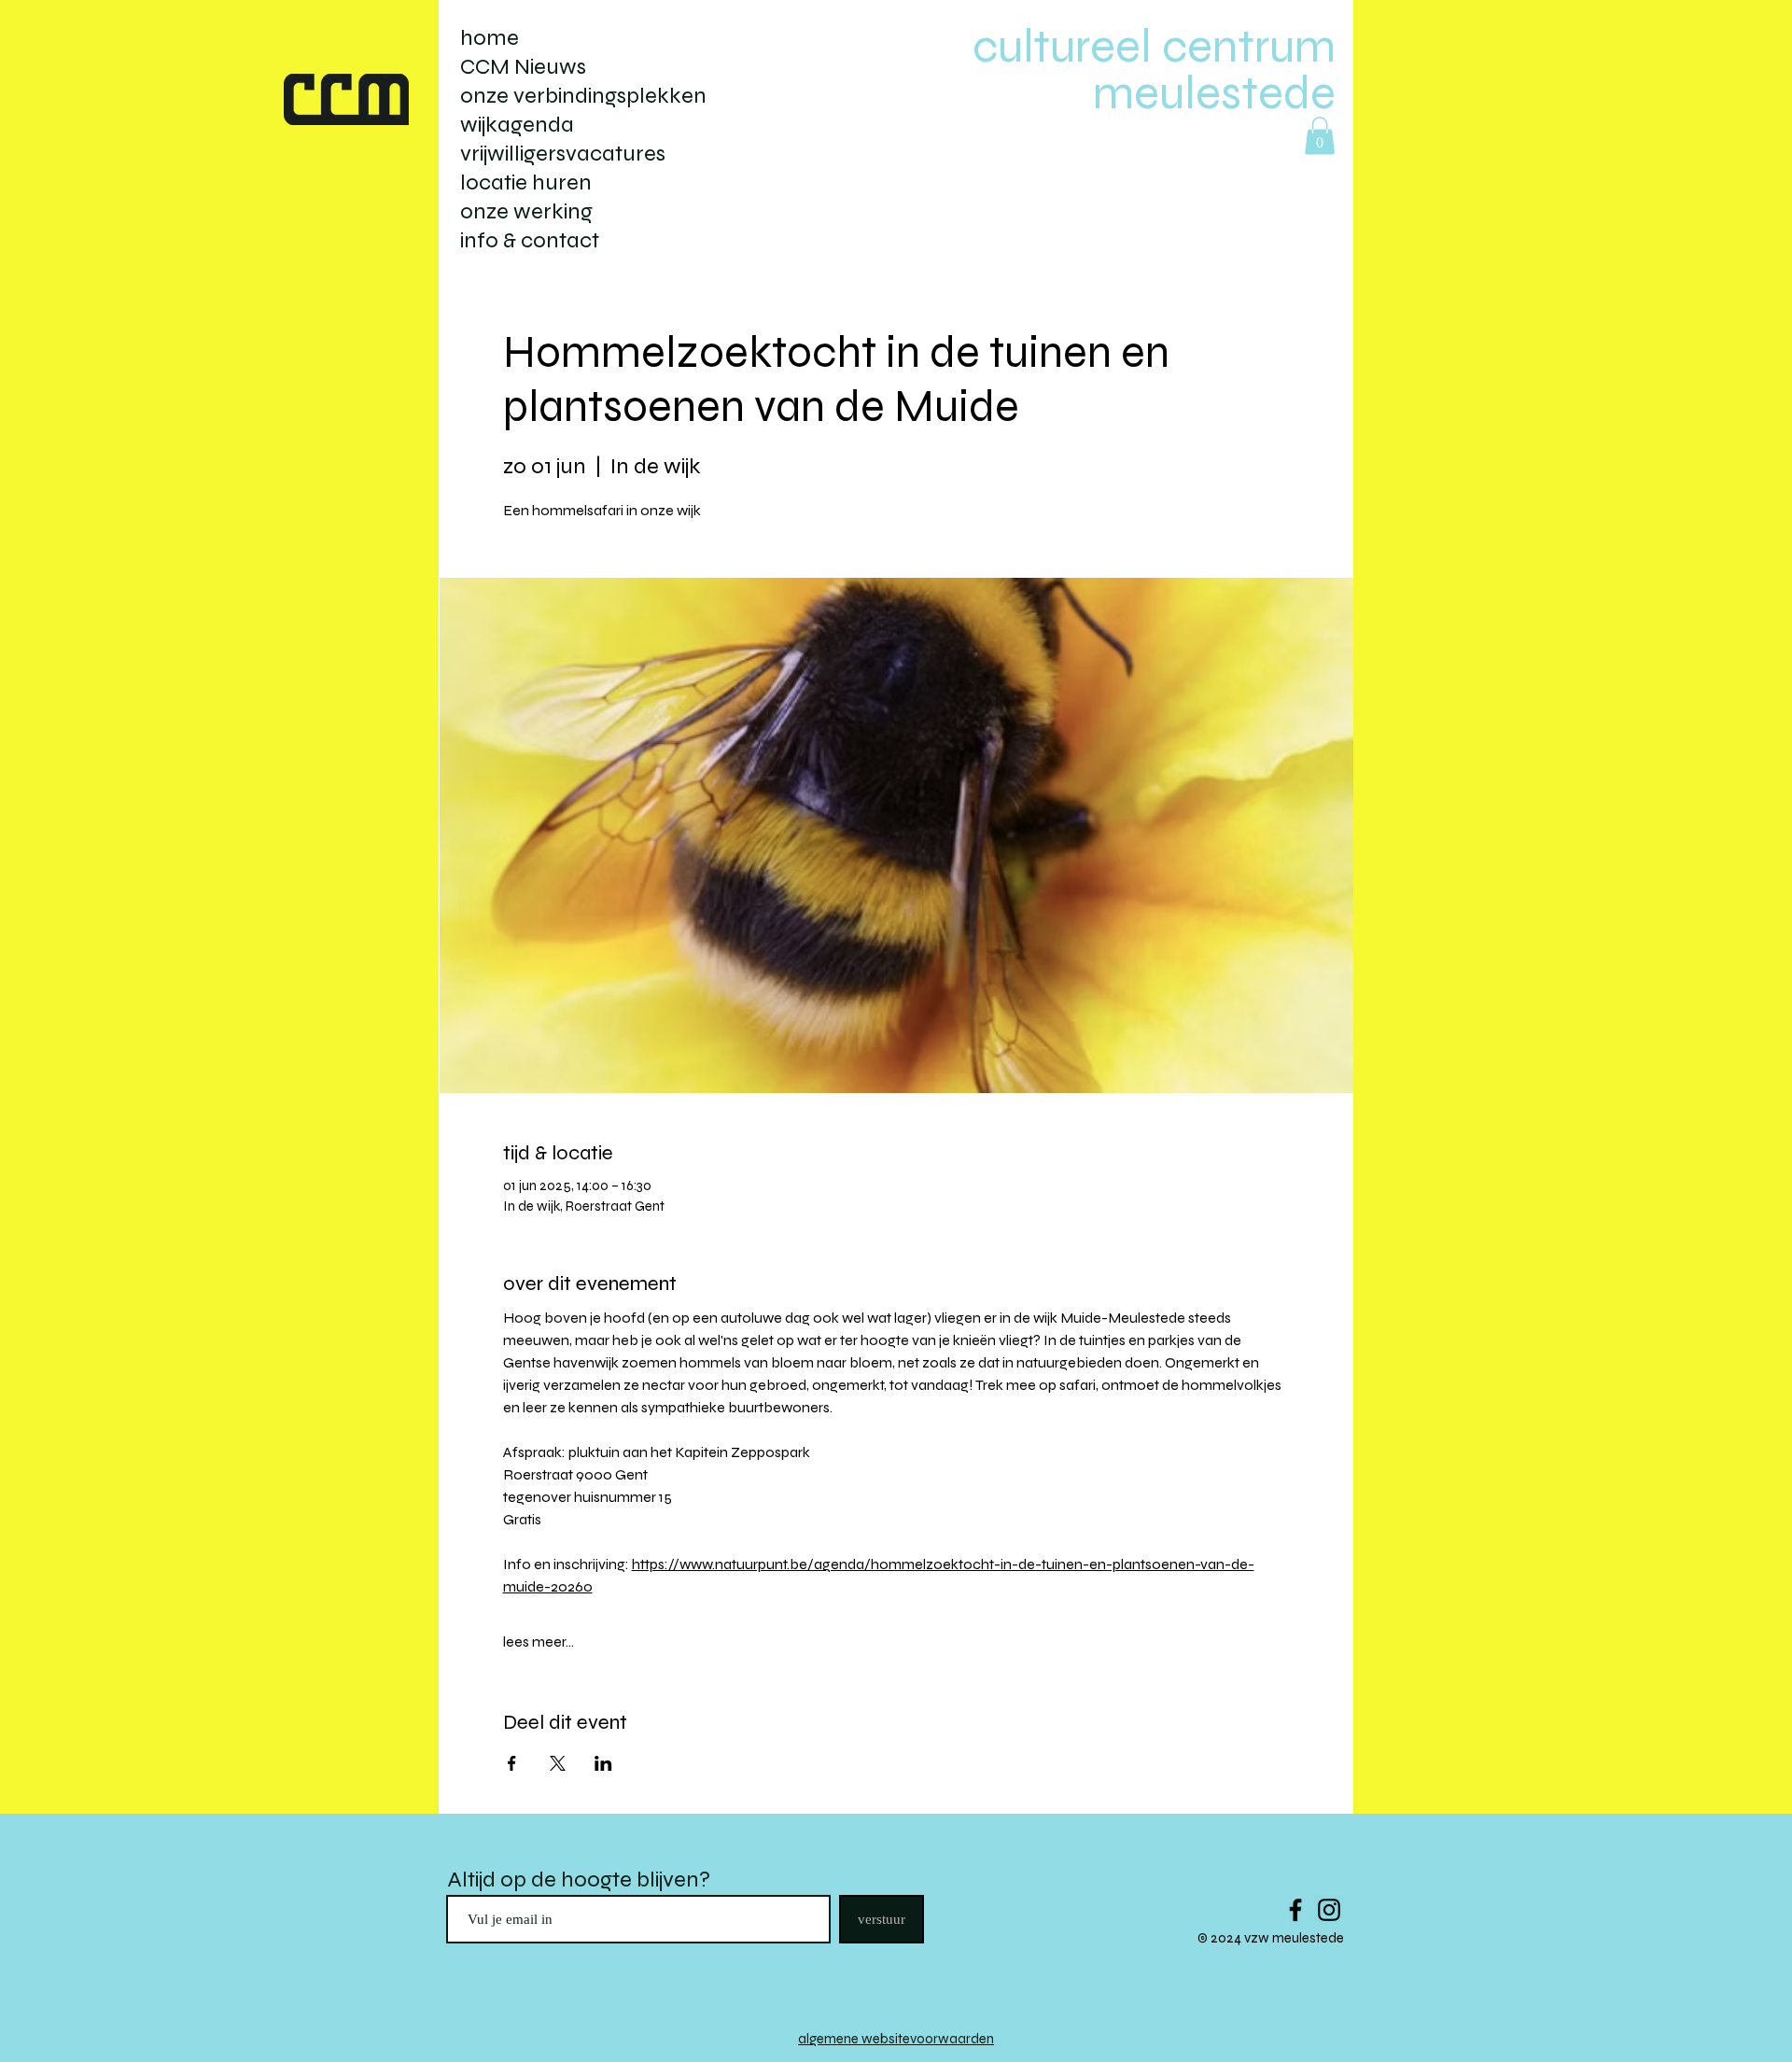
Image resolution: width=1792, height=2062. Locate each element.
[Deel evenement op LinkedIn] (603, 1763)
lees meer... (539, 1641)
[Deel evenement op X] (558, 1763)
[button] (1320, 136)
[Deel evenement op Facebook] (512, 1763)
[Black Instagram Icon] (1329, 1910)
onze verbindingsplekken (583, 96)
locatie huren (526, 182)
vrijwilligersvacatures (563, 154)
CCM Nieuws (523, 67)
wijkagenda (517, 125)
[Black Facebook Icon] (1295, 1910)
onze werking (526, 211)
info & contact (530, 240)
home (490, 38)
